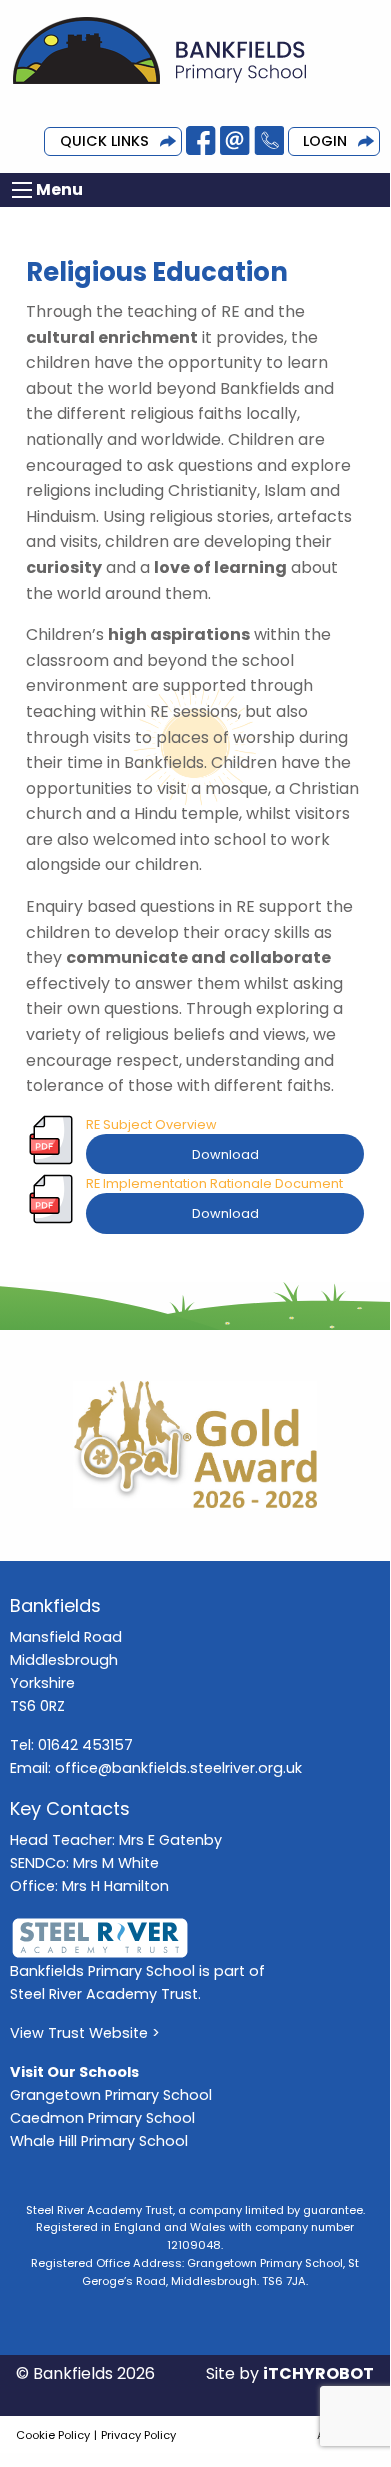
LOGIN (325, 141)
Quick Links (104, 141)
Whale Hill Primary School (99, 2141)
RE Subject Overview (151, 1124)
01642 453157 (85, 1745)
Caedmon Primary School (102, 2118)
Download (225, 1154)
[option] (195, 1445)
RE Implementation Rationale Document (214, 1183)
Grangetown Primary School (111, 2095)
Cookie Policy (53, 2435)
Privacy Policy (138, 2435)
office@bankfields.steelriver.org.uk (178, 1768)
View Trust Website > (85, 2033)
